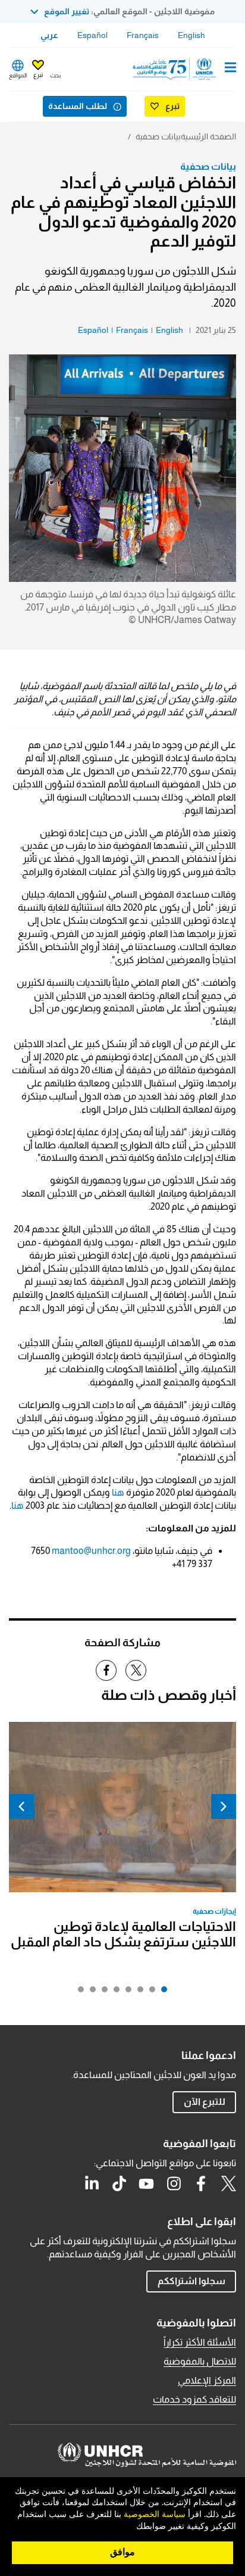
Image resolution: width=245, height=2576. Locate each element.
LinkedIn (92, 2183)
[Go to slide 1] (161, 1992)
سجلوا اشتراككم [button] (191, 2281)
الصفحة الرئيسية (208, 136)
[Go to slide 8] (78, 1992)
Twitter (228, 2183)
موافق (122, 2552)
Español (92, 35)
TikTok (119, 2183)
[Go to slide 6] (102, 1992)
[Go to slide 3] (137, 1992)
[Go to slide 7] (90, 1992)
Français (143, 35)
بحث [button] (55, 75)
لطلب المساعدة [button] (78, 106)
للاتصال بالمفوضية (200, 2361)
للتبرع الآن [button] (205, 2102)
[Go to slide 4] (125, 1992)
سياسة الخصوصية (155, 2515)
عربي (49, 35)
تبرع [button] (38, 75)
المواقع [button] (18, 75)
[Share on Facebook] (106, 1670)
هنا (117, 1492)
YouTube (146, 2183)
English (191, 35)
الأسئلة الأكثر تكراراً (200, 2342)
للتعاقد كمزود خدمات (194, 2399)
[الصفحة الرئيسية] (175, 69)
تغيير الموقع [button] (67, 11)
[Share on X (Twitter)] (136, 1670)
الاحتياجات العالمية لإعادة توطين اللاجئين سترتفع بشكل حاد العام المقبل (123, 1934)
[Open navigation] (230, 68)
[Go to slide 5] (114, 1992)
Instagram (174, 2183)
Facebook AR (201, 2183)
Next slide (21, 1806)
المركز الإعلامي (207, 2380)
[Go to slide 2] (149, 1992)
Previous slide (224, 1806)
